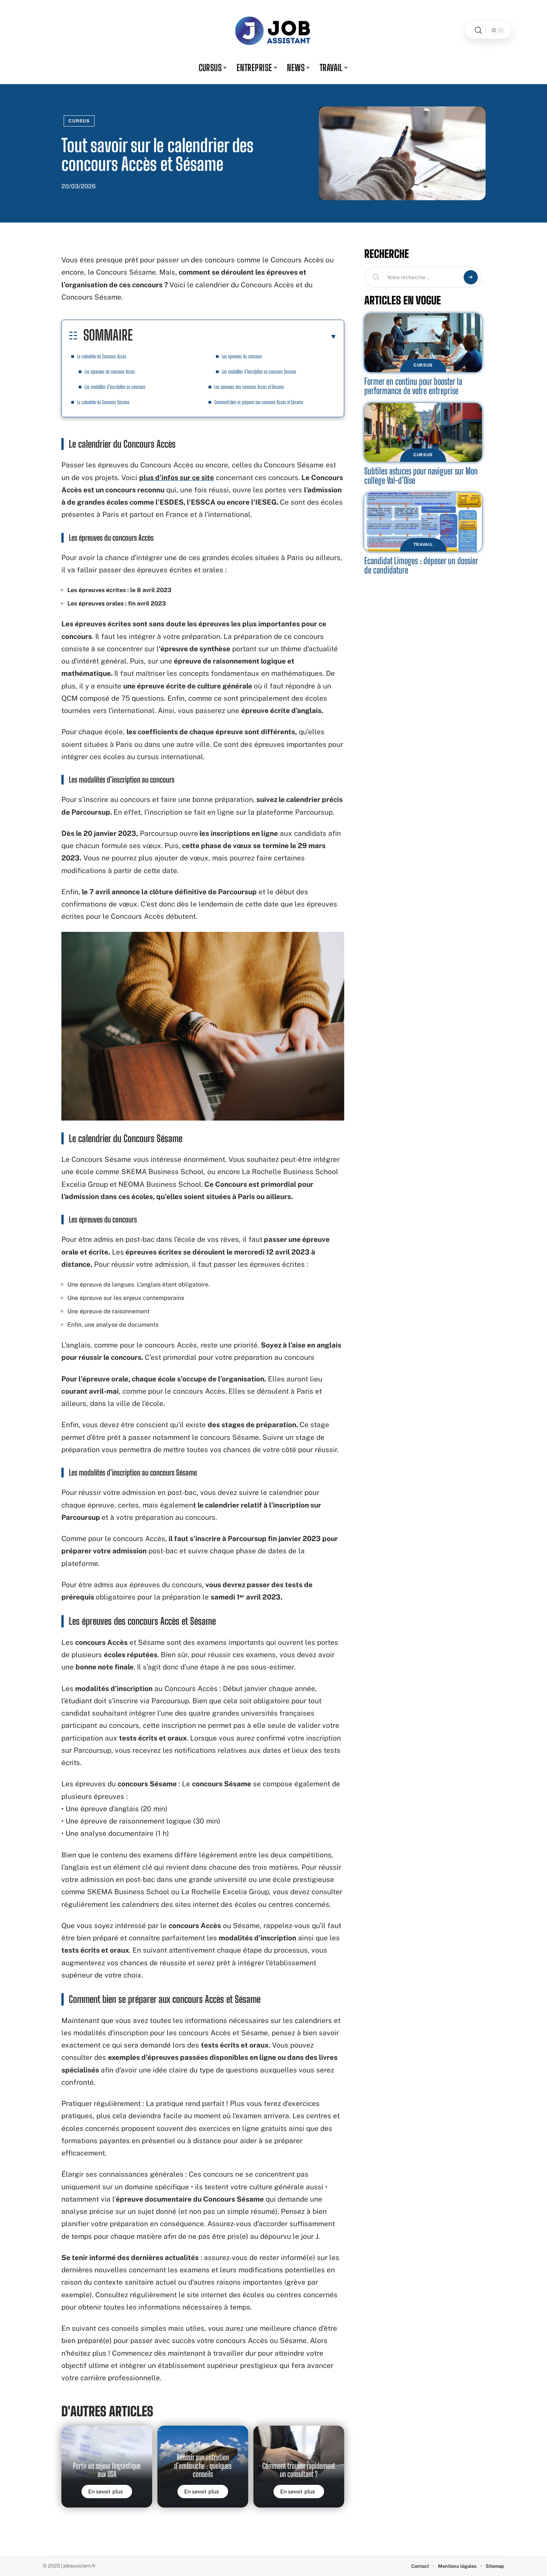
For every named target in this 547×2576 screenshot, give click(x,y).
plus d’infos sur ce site (177, 477)
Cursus (79, 121)
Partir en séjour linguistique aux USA (107, 2470)
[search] (478, 30)
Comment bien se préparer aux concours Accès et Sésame (259, 402)
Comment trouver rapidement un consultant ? (299, 2470)
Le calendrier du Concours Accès (102, 356)
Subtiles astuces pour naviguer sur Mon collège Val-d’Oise (421, 476)
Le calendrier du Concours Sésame (103, 402)
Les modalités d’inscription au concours (115, 387)
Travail (423, 544)
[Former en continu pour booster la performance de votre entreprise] (423, 343)
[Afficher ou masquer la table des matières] (235, 336)
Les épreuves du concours (242, 356)
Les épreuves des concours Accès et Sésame (249, 387)
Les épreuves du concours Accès (110, 372)
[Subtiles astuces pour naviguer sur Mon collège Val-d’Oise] (423, 432)
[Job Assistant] (273, 30)
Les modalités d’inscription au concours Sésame (259, 372)
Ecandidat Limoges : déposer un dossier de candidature (421, 565)
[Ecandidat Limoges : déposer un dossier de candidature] (423, 522)
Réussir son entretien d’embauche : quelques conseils (203, 2466)
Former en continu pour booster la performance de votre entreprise (413, 386)
